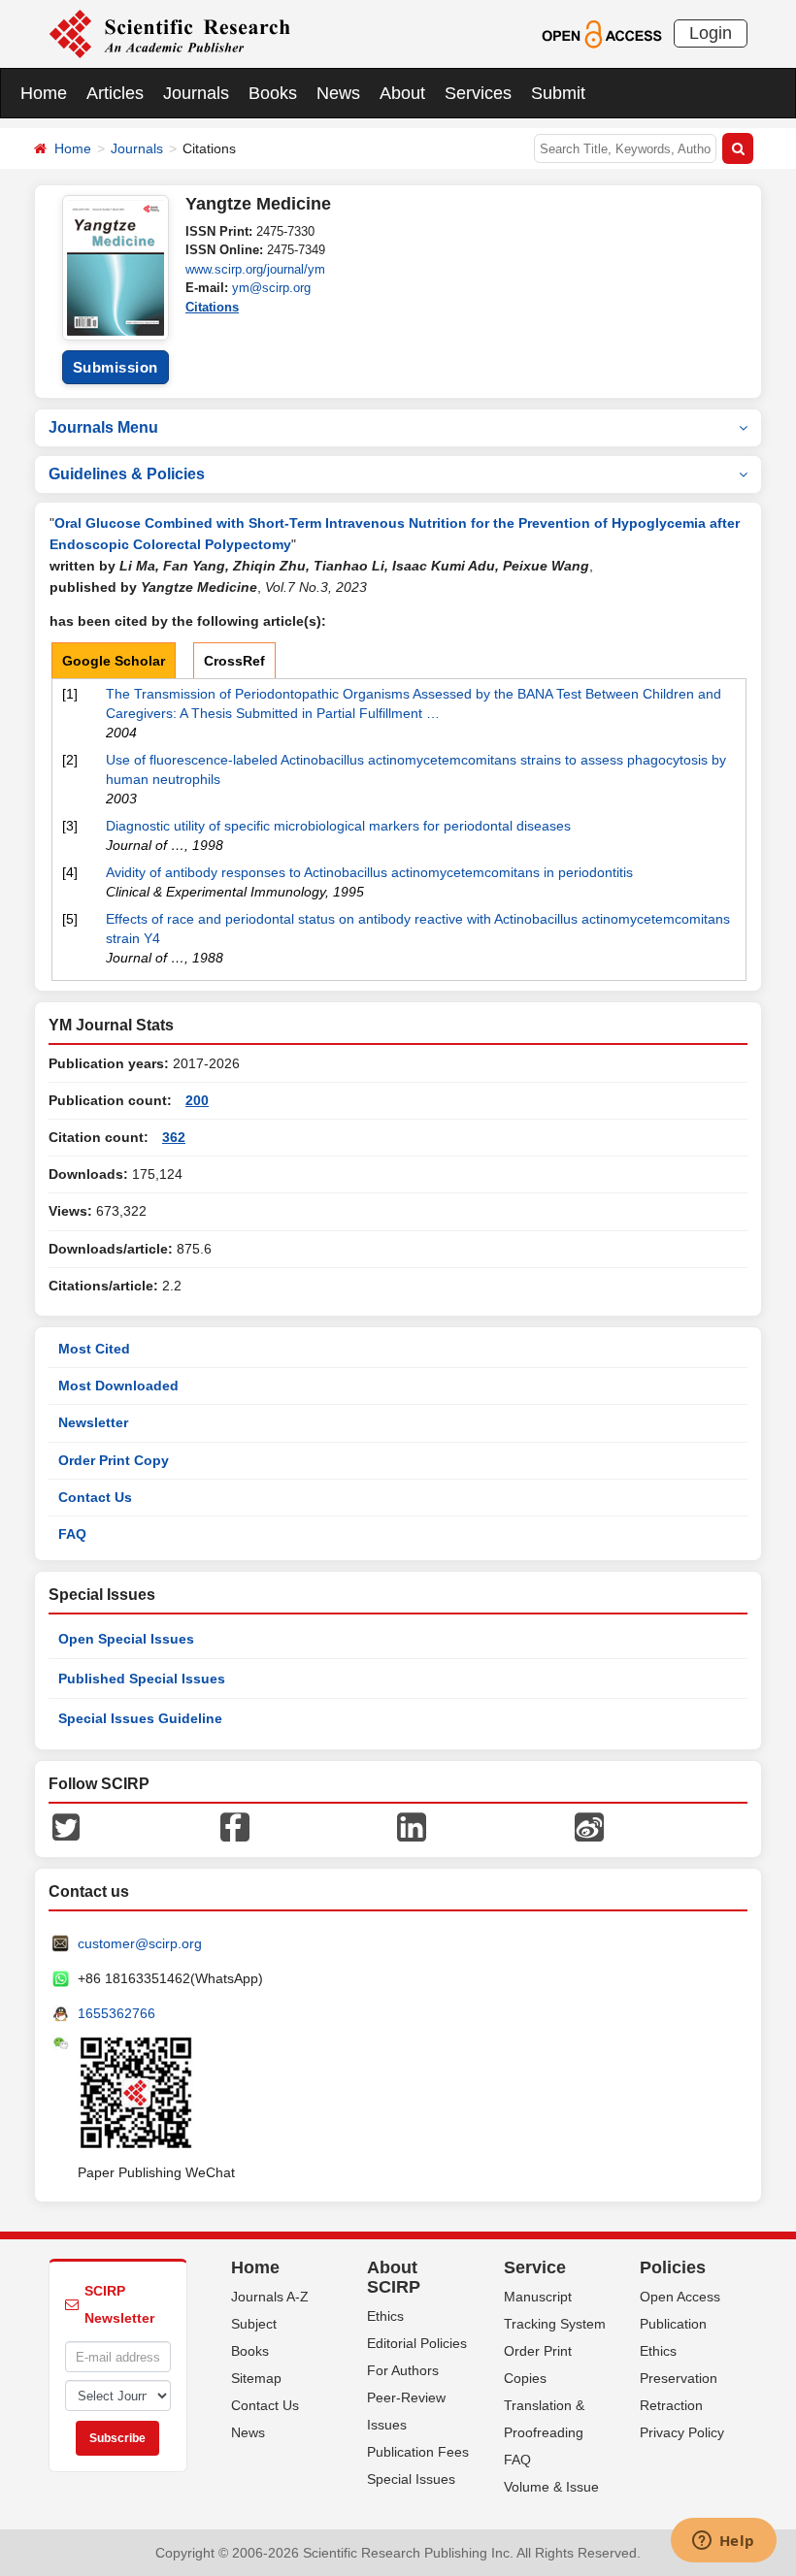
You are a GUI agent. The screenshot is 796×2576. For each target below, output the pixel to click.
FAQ (72, 1534)
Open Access (680, 2297)
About (402, 93)
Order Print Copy (114, 1460)
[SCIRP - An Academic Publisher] (169, 33)
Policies (673, 2267)
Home (44, 93)
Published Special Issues (142, 1679)
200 (197, 1100)
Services (478, 93)
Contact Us (95, 1497)
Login (711, 33)
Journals (196, 93)
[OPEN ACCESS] (601, 33)
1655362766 (116, 2013)
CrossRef (234, 661)
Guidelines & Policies (127, 474)
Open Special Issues (126, 1639)
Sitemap (256, 2378)
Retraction (671, 2405)
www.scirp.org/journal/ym (255, 269)
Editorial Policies (417, 2343)
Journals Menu (103, 427)
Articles (115, 93)
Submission (116, 367)
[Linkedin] (412, 1826)
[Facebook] (235, 1826)
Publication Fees (418, 2452)
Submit (558, 93)
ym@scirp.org (271, 288)
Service (535, 2267)
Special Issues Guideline (140, 1718)
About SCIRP (394, 2277)
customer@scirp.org (140, 1943)
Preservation (679, 2378)
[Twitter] (66, 1826)
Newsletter (93, 1422)
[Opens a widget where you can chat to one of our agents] (723, 2542)
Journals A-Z (270, 2297)
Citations (212, 307)
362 (174, 1137)
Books (273, 93)
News (338, 93)
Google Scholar (114, 661)
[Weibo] (589, 1826)
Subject (254, 2324)
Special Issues (411, 2479)
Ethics (385, 2316)
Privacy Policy (682, 2432)
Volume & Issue (551, 2487)
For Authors (403, 2370)
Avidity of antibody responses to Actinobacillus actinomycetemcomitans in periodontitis (369, 872)
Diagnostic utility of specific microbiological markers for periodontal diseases (338, 826)
